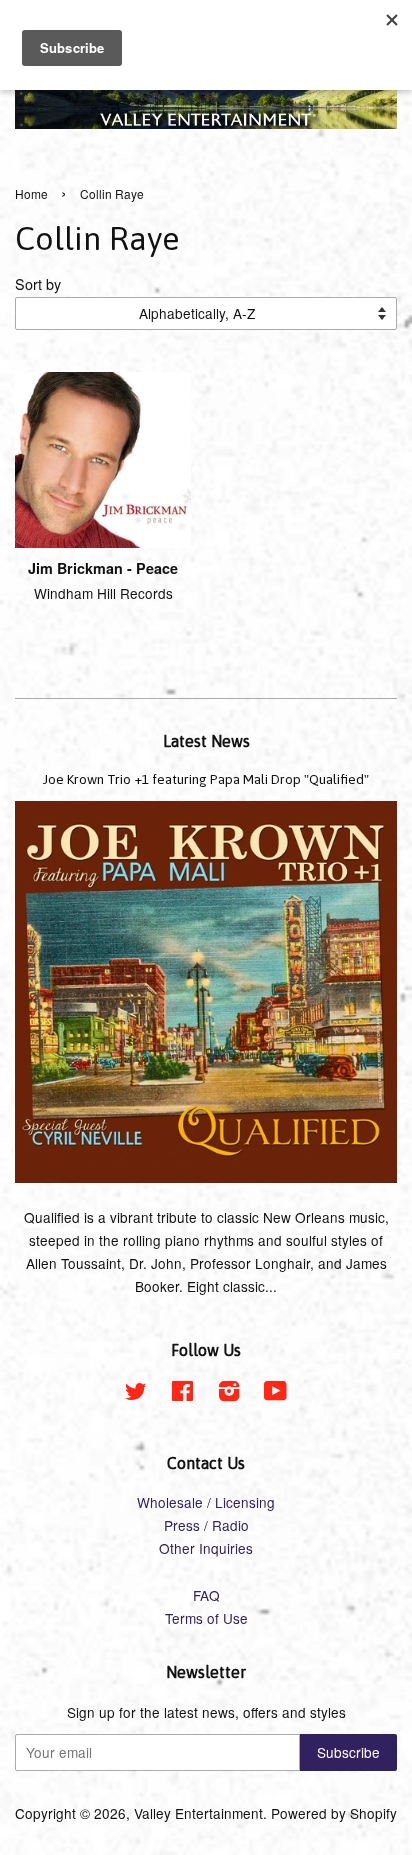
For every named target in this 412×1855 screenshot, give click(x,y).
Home (31, 193)
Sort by (38, 283)
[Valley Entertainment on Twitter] (136, 1394)
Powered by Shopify (334, 1813)
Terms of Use (206, 1618)
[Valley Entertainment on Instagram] (229, 1394)
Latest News (206, 741)
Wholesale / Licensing (206, 1502)
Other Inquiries (206, 1548)
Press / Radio (206, 1525)
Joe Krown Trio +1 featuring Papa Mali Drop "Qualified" (206, 779)
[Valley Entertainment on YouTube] (275, 1394)
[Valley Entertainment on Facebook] (182, 1394)
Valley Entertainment (198, 1813)
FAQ (206, 1595)
